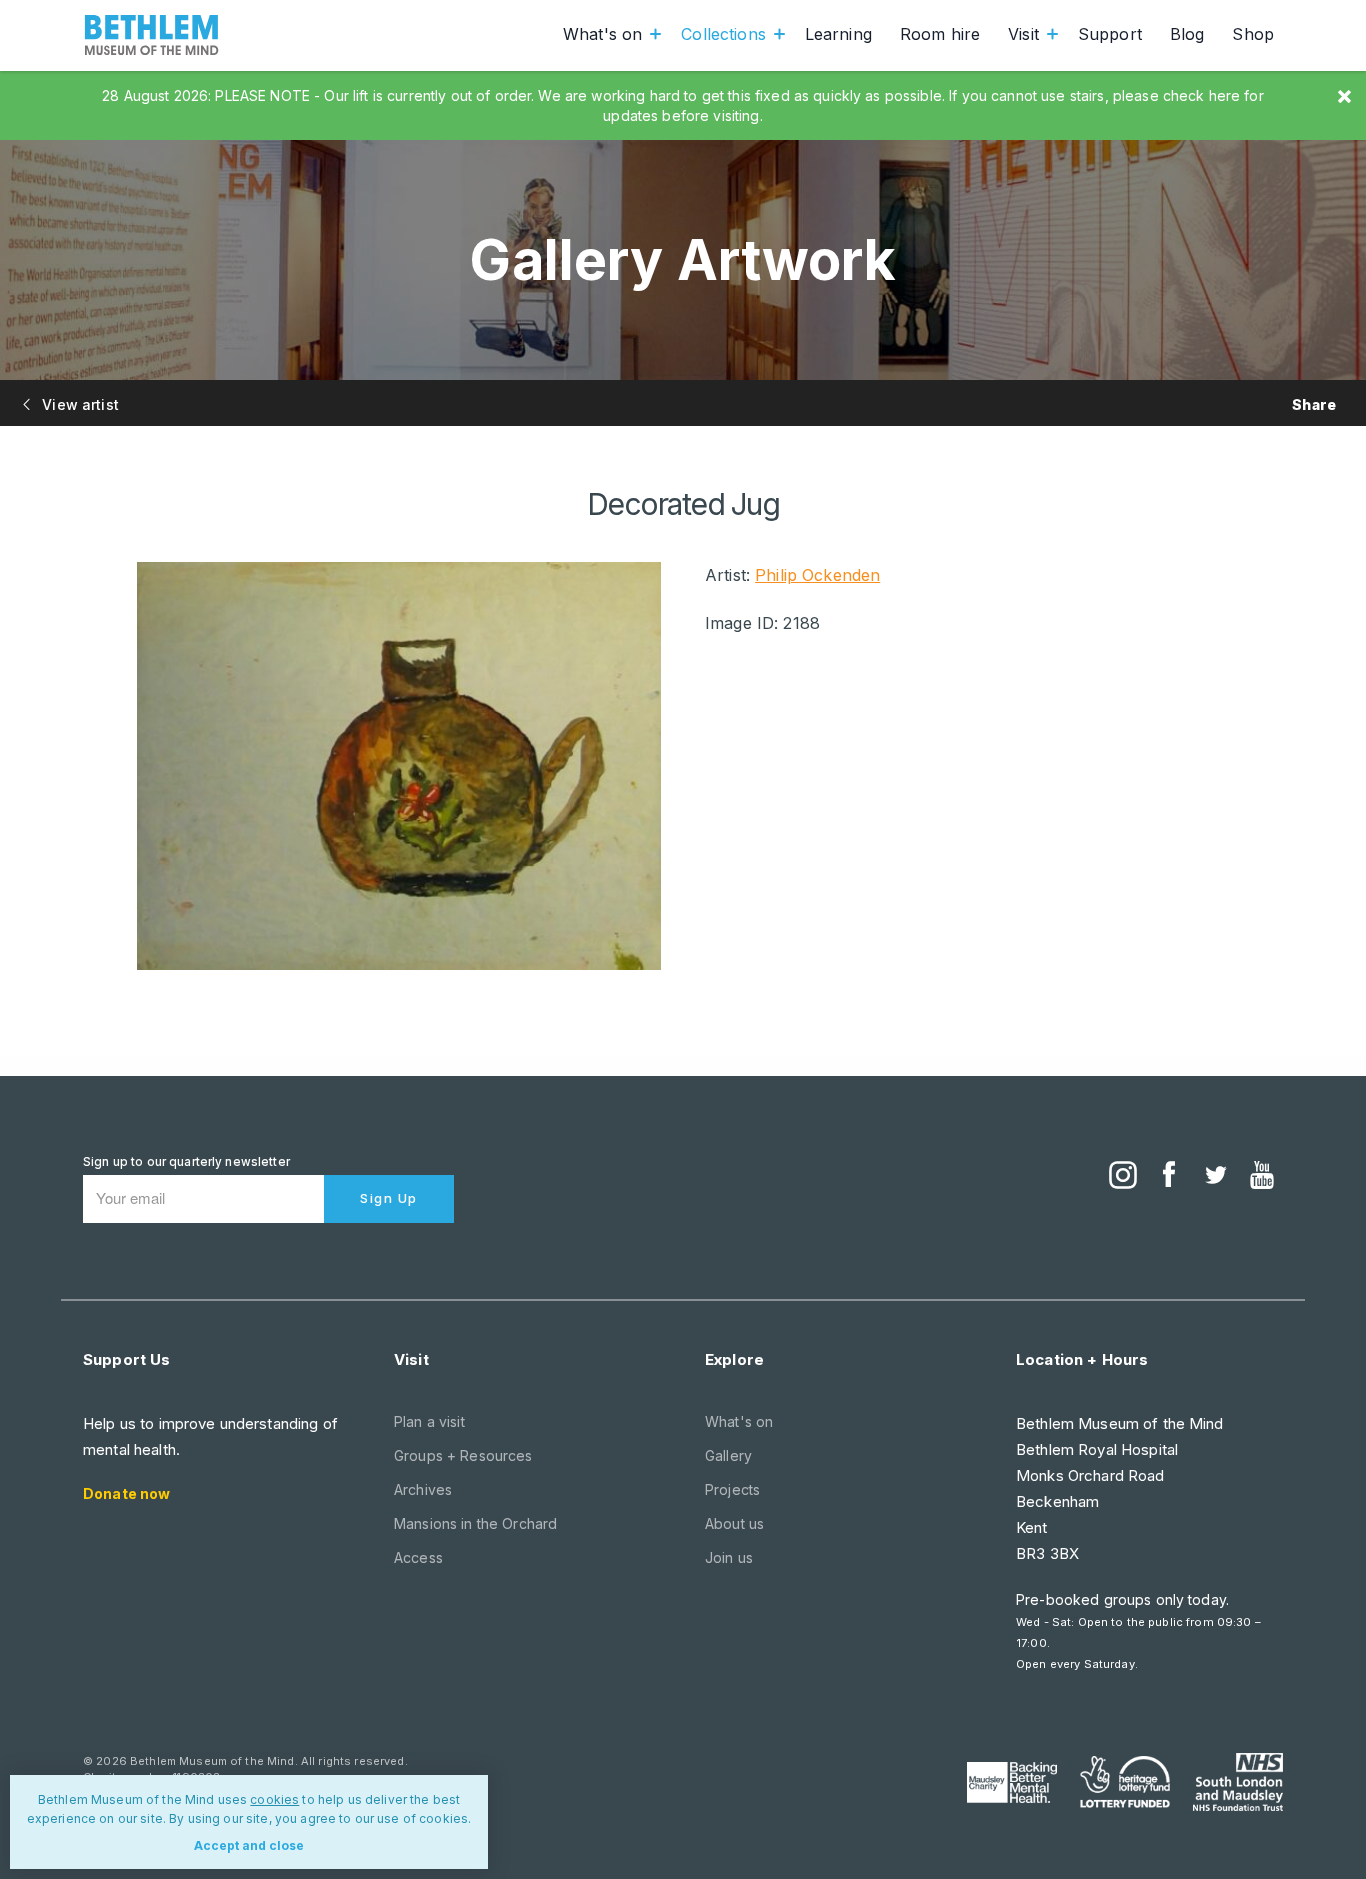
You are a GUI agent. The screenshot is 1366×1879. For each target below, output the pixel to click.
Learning (838, 34)
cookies (274, 1799)
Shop (1253, 34)
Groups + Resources (463, 1455)
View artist (78, 404)
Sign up (389, 1198)
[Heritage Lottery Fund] (1125, 1782)
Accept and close (249, 1845)
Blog (1187, 34)
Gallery (728, 1455)
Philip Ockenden (817, 575)
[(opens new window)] (1123, 1177)
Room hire (940, 34)
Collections (723, 34)
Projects (732, 1489)
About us (734, 1523)
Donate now (126, 1493)
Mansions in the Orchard (475, 1523)
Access (418, 1557)
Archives (423, 1489)
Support (1110, 34)
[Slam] (1238, 1782)
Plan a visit (429, 1421)
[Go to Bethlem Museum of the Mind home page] (152, 35)
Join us (729, 1557)
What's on (602, 34)
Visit (1023, 34)
